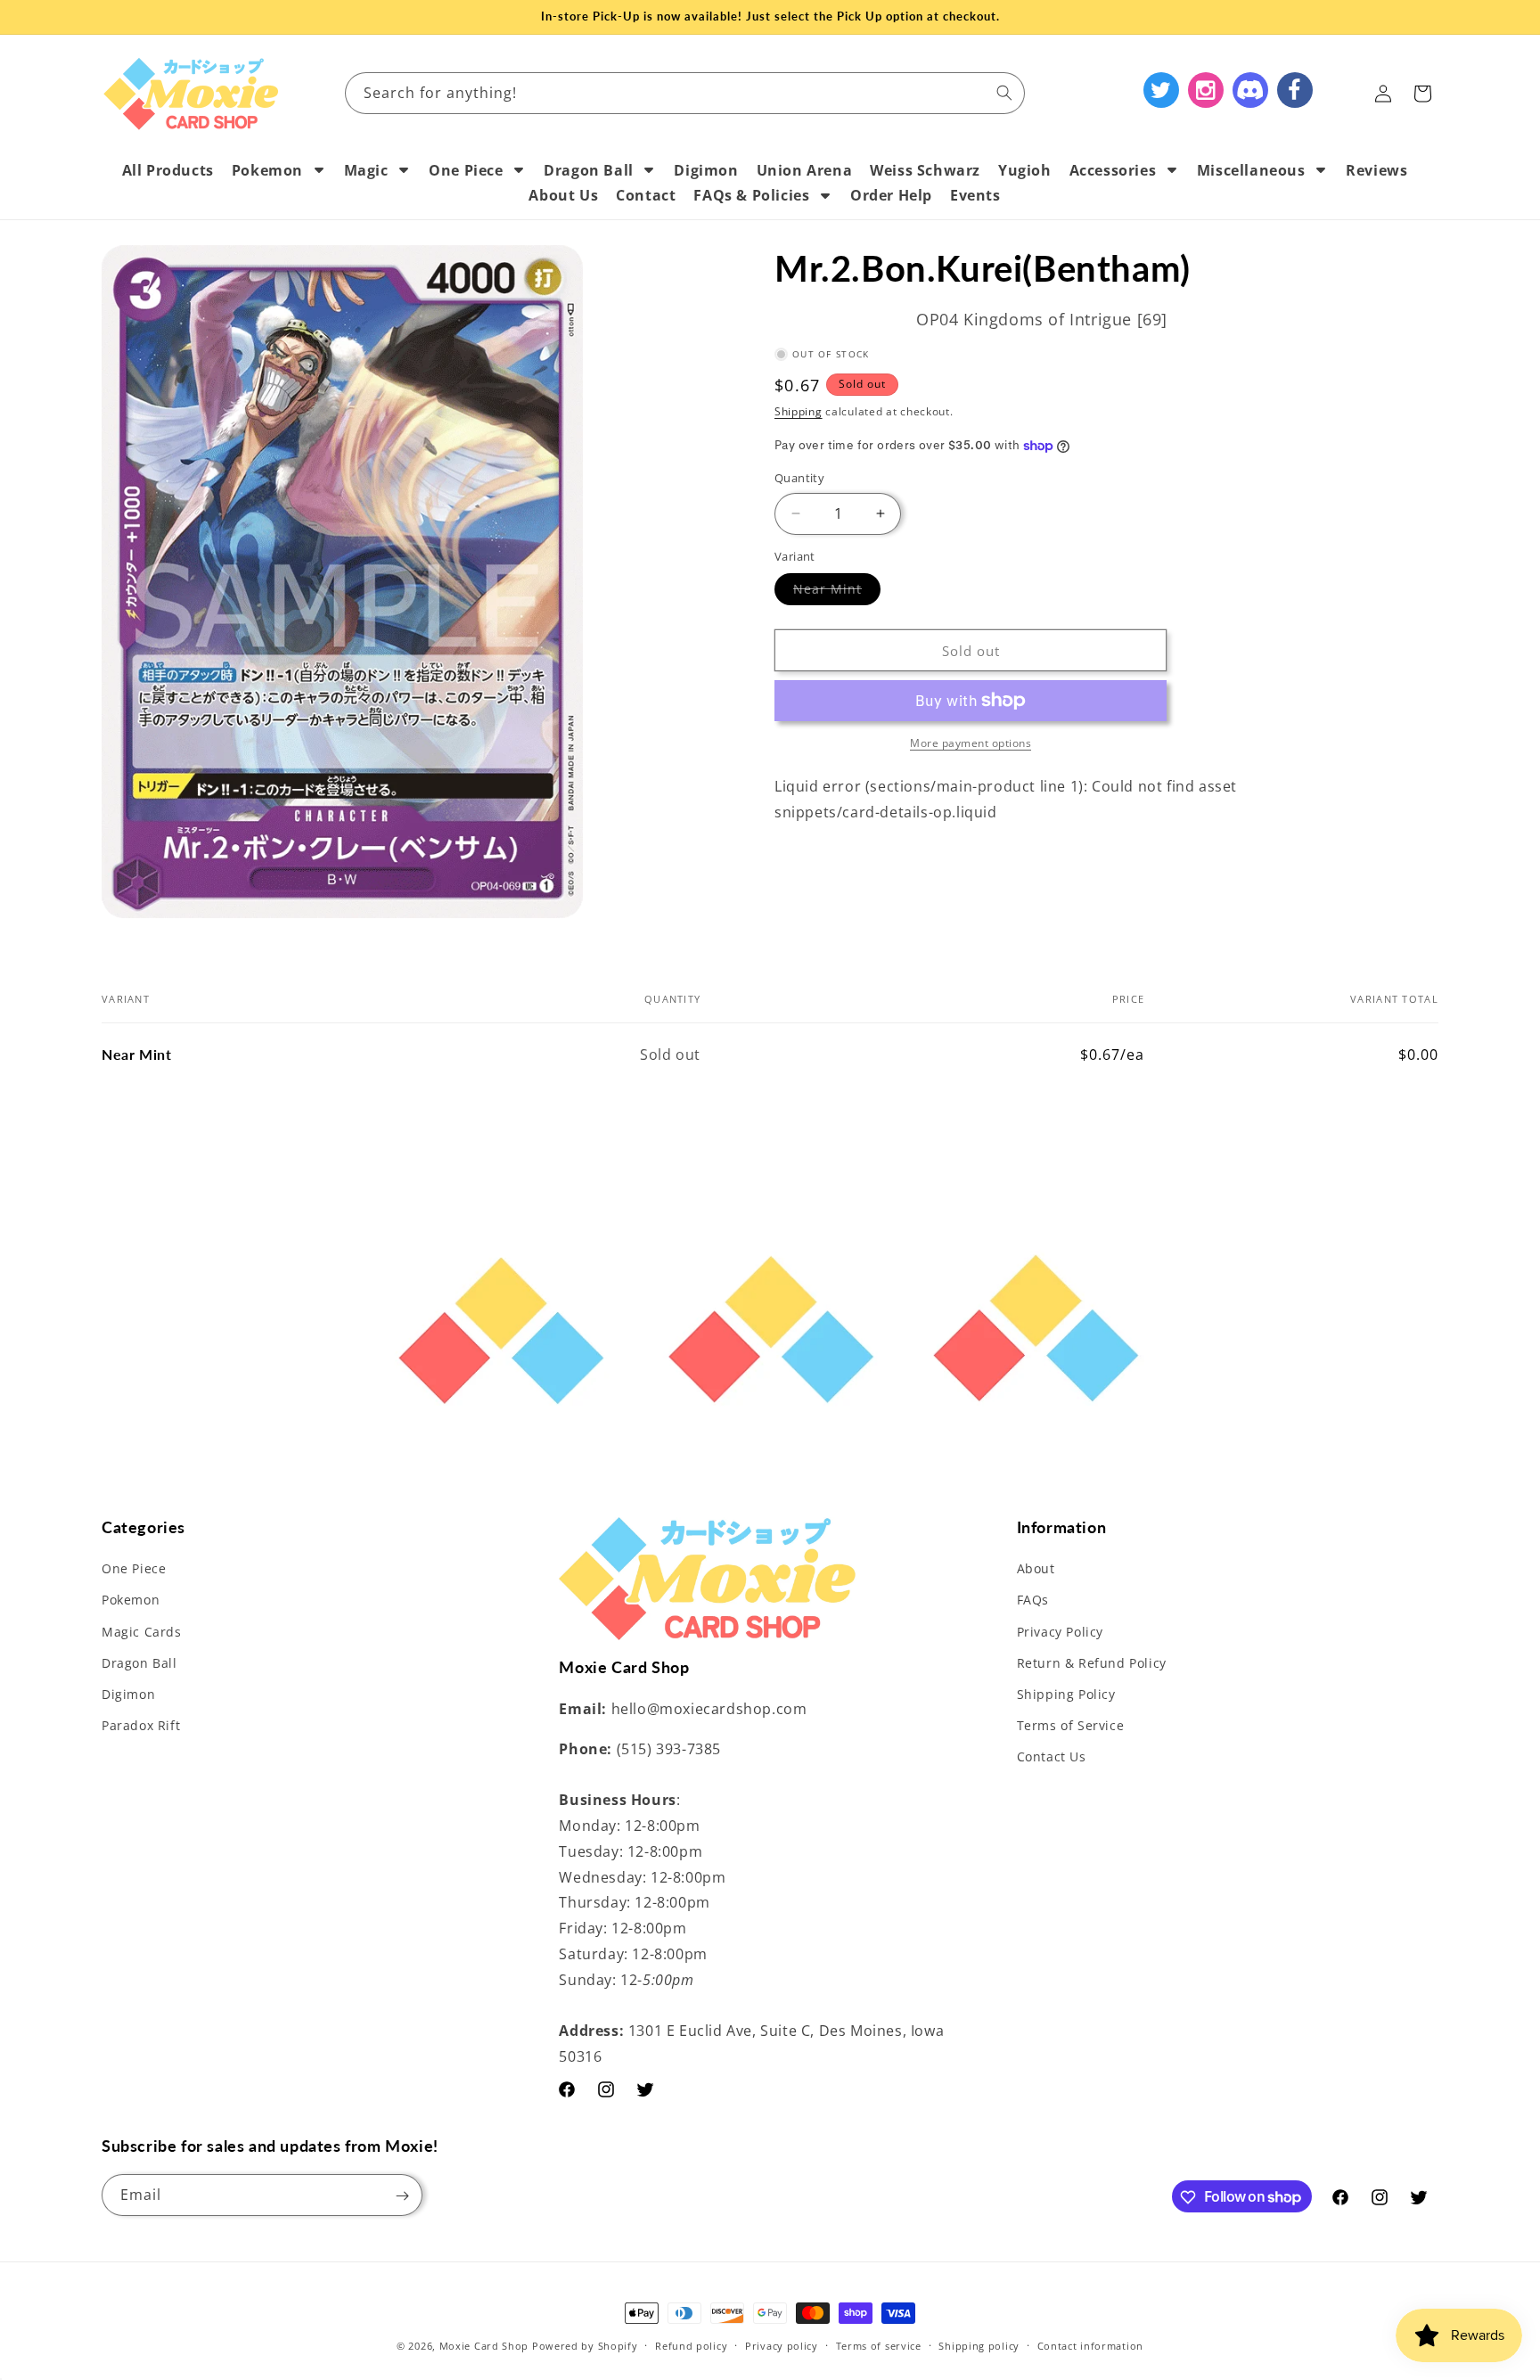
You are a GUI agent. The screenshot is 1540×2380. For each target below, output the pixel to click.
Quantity (799, 478)
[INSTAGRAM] (1206, 90)
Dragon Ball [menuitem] (589, 170)
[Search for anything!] (1004, 93)
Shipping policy (979, 2345)
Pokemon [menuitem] (267, 170)
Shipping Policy (1066, 1694)
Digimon (128, 1694)
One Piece (134, 1568)
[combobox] (685, 93)
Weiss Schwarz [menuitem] (925, 170)
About (1036, 1568)
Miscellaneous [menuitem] (1251, 170)
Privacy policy (782, 2345)
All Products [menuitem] (168, 170)
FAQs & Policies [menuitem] (751, 195)
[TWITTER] (1161, 90)
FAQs (1033, 1600)
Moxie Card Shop (484, 2346)
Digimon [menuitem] (706, 170)
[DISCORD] (1250, 90)
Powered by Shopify (585, 2346)
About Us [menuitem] (563, 195)
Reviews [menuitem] (1376, 170)
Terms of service (879, 2345)
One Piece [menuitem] (466, 170)
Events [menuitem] (975, 195)
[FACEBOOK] (1295, 90)
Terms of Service (1071, 1725)
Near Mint (837, 592)
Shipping (799, 412)
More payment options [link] (971, 743)
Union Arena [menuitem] (805, 170)
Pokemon (131, 1600)
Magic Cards (142, 1632)
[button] (1422, 94)
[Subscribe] (402, 2196)
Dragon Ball (139, 1663)
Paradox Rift (141, 1725)
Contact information (1090, 2345)
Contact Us (1052, 1757)
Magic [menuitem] (366, 170)
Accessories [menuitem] (1113, 170)
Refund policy (691, 2345)
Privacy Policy (1060, 1632)
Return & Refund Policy (1092, 1663)
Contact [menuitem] (646, 195)
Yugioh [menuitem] (1025, 170)
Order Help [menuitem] (891, 195)
